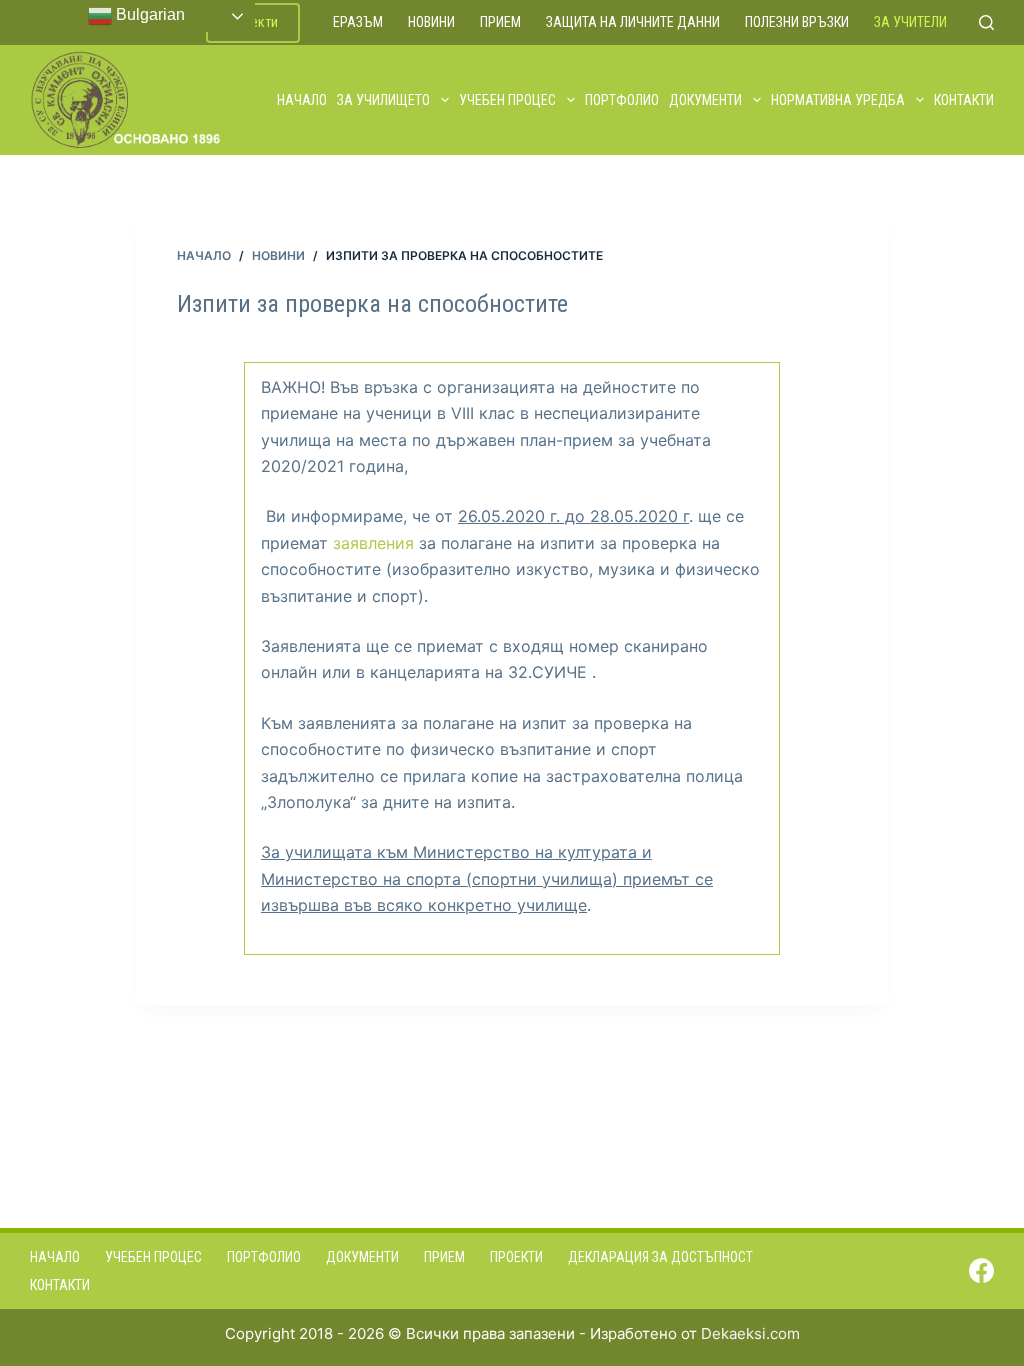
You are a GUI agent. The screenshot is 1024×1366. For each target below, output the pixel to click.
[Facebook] (981, 1270)
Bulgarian (148, 14)
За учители (910, 22)
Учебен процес (507, 100)
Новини (431, 22)
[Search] (986, 22)
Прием (500, 22)
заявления (376, 543)
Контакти (964, 100)
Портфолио (622, 100)
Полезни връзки (797, 22)
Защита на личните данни (633, 22)
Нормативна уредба (838, 100)
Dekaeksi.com (750, 1333)
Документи (705, 100)
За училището (383, 100)
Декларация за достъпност (660, 1257)
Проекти (516, 1257)
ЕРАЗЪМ (358, 22)
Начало (302, 100)
